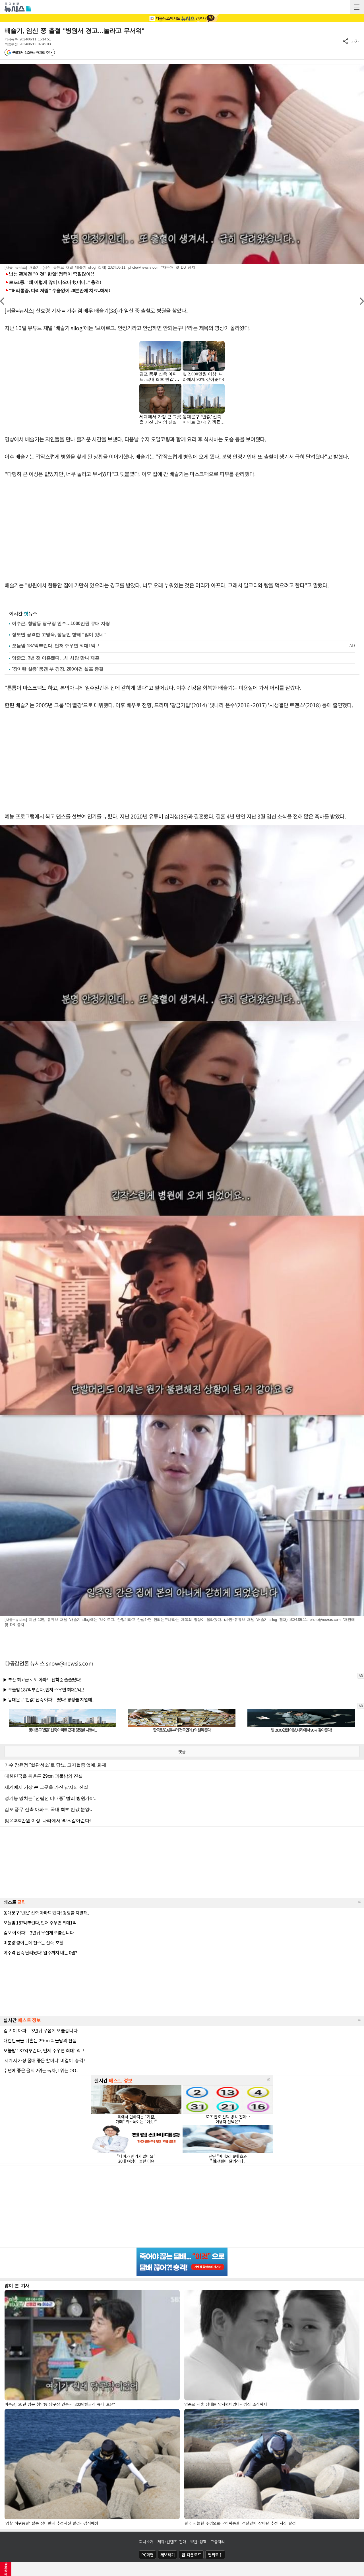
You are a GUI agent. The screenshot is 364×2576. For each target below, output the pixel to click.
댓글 (182, 1751)
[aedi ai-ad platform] (4, 67)
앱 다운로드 (191, 2555)
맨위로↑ (215, 2555)
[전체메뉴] (357, 7)
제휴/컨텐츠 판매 (172, 2542)
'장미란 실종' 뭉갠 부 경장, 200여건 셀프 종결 (58, 669)
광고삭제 (6, 2569)
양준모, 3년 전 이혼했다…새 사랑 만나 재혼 (56, 658)
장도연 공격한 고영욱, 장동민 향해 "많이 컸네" (59, 635)
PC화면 (147, 2555)
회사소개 (146, 2542)
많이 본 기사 (17, 2285)
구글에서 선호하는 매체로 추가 (32, 52)
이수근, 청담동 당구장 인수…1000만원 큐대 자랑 (61, 623)
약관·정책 (198, 2542)
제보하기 (168, 2555)
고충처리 (218, 2542)
